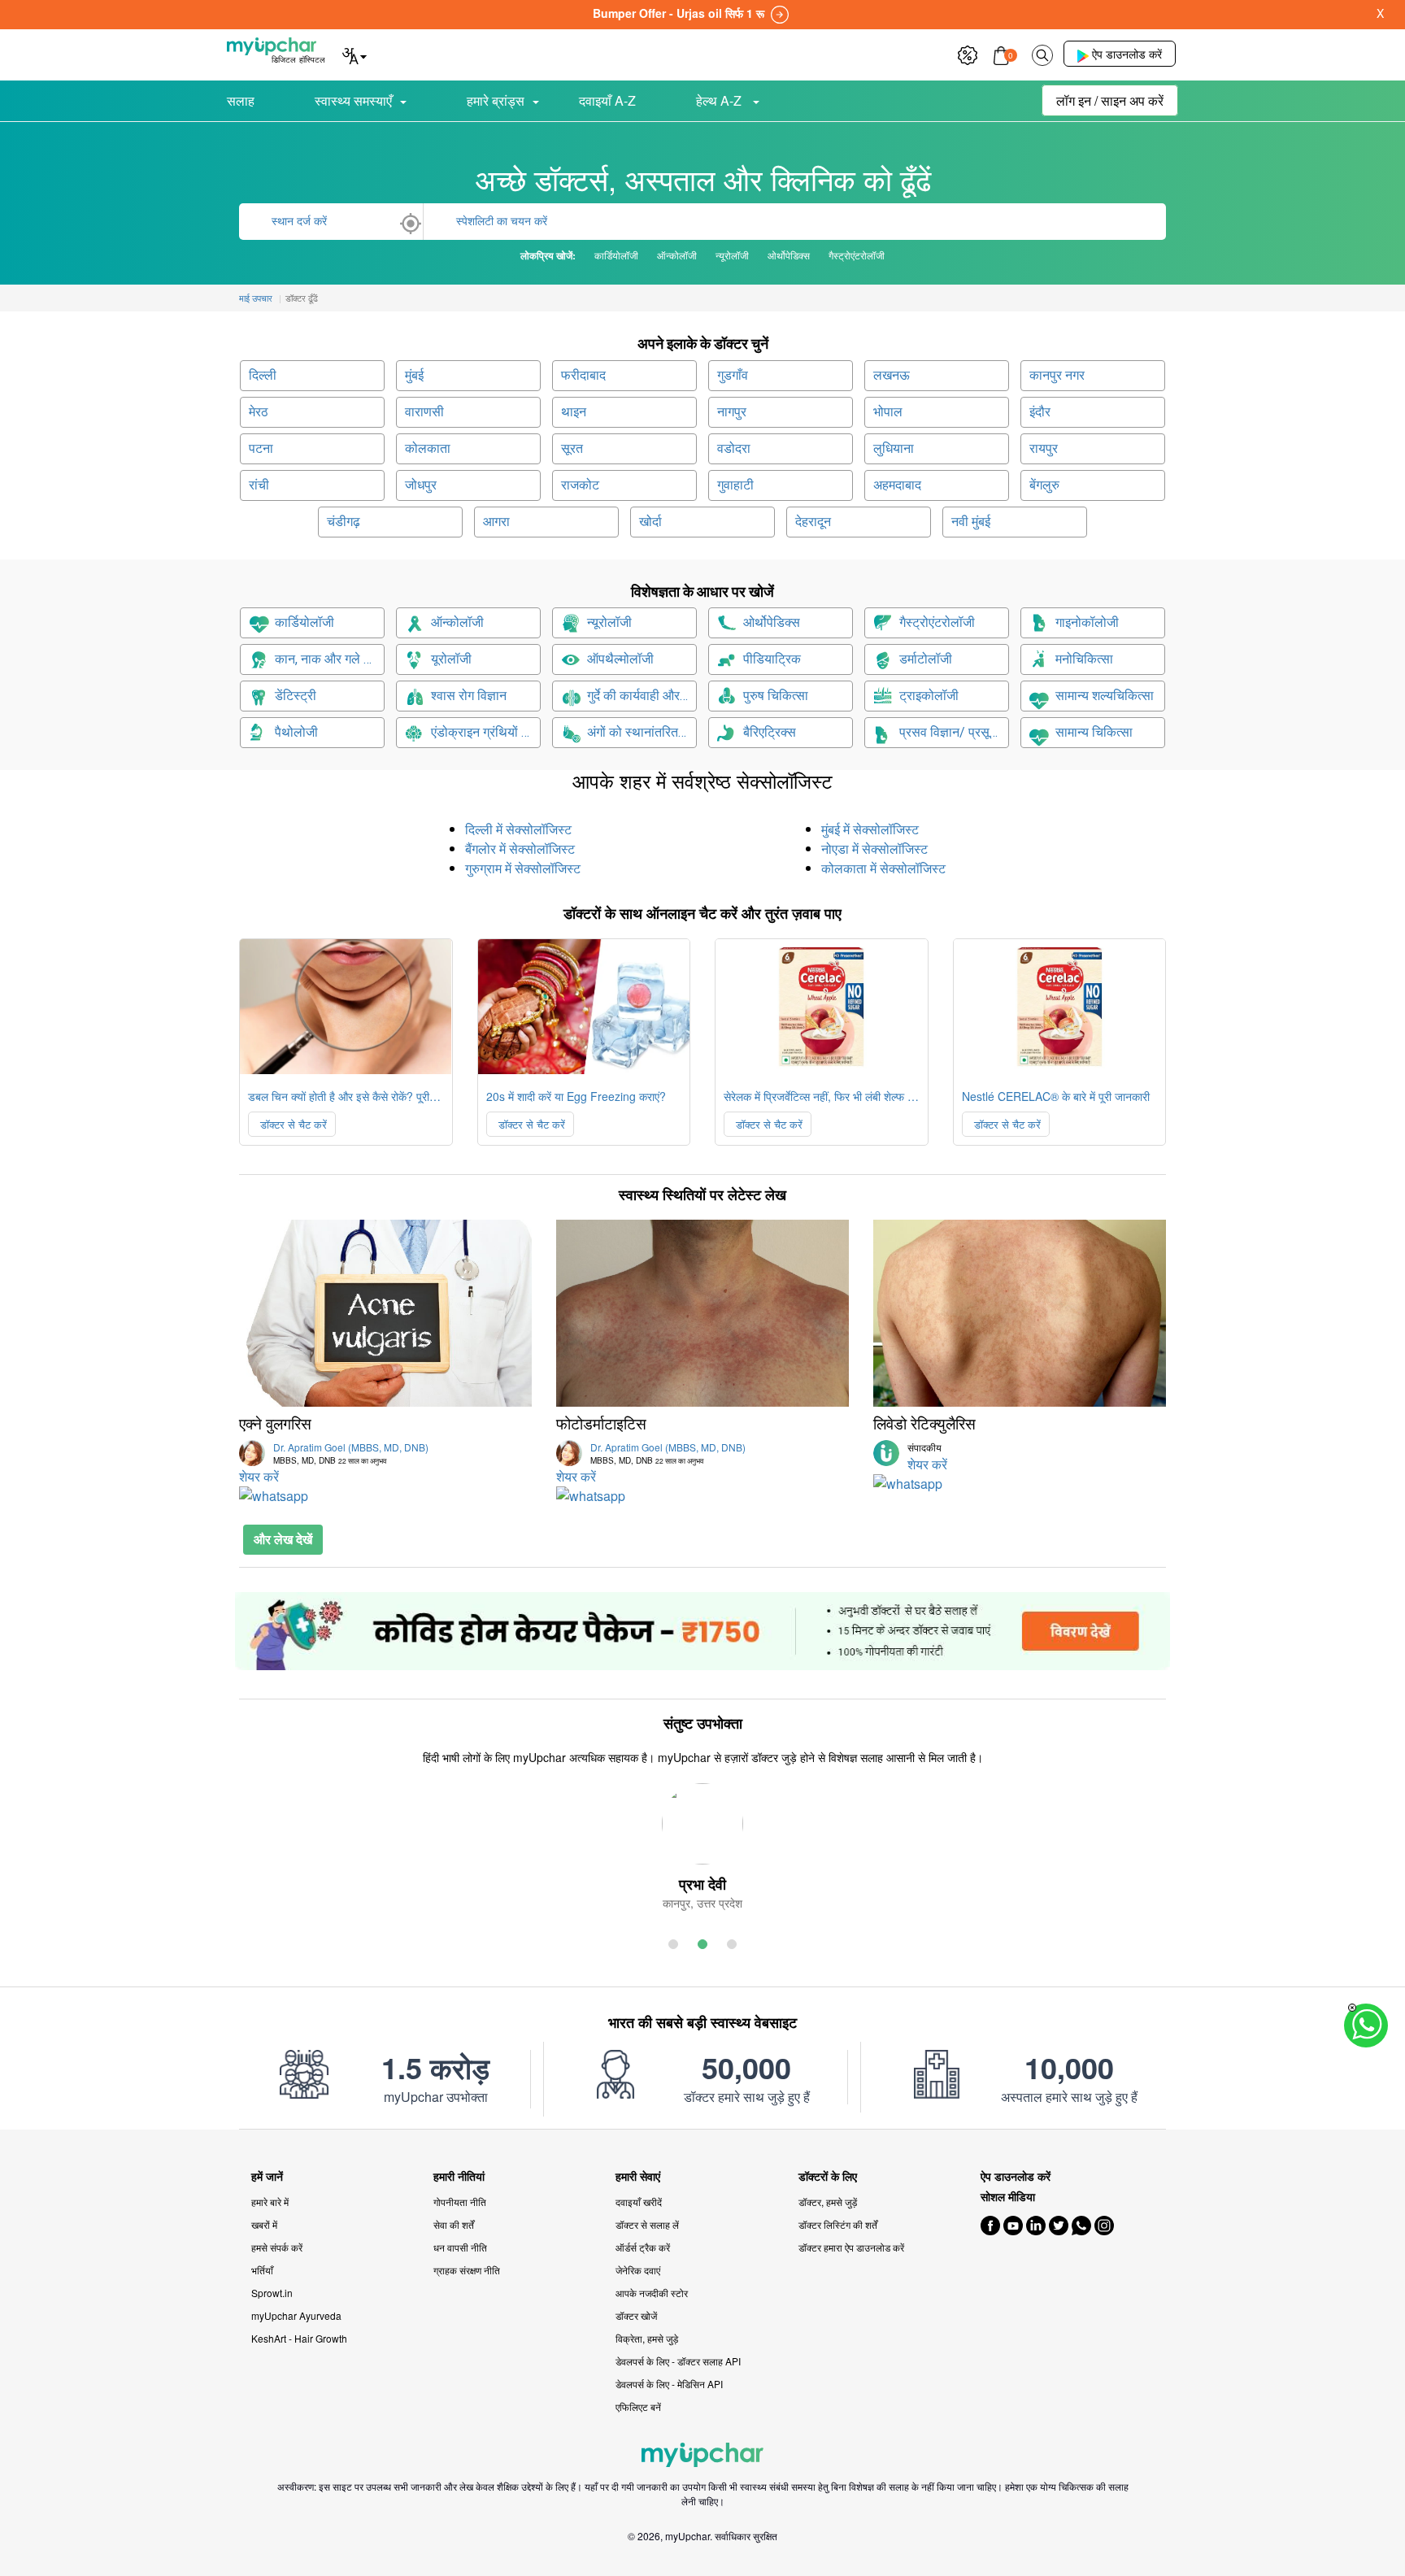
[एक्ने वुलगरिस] (385, 1313)
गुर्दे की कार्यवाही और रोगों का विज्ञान (642, 696)
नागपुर (732, 412)
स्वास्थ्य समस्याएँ (353, 100)
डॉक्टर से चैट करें (292, 1124)
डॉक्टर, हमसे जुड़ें (828, 2202)
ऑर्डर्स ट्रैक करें (643, 2247)
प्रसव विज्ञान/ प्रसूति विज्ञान (954, 732)
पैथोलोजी (296, 732)
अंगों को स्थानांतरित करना (642, 732)
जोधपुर (421, 485)
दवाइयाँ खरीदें (639, 2202)
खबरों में (264, 2224)
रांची (259, 485)
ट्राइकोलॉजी (929, 696)
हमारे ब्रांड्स (496, 100)
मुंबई (414, 375)
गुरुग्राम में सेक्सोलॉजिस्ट (523, 868)
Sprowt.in (272, 2293)
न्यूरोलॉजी (609, 622)
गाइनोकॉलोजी (1087, 622)
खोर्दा (650, 522)
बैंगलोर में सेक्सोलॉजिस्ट (520, 849)
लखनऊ (892, 375)
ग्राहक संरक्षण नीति (467, 2270)
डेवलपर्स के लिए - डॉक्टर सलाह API (678, 2361)
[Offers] (968, 53)
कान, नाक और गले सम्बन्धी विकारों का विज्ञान (330, 659)
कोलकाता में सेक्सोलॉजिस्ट (883, 868)
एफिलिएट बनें (638, 2406)
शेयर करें (259, 1476)
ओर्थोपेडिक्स (772, 622)
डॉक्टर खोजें (636, 2315)
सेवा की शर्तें (454, 2224)
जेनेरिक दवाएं (638, 2270)
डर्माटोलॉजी (926, 659)
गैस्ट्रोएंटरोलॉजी (937, 622)
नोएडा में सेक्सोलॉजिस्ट (874, 849)
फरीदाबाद (583, 375)
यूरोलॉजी (451, 659)
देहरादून (813, 522)
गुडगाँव (733, 375)
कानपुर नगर (1057, 375)
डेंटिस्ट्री (296, 696)
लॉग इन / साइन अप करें (1110, 100)
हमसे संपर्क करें (277, 2247)
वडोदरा (734, 448)
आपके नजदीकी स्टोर (652, 2293)
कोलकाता (428, 448)
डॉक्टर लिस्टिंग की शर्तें (838, 2224)
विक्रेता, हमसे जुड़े (647, 2338)
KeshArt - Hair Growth (299, 2338)
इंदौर (1040, 412)
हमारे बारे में (270, 2202)
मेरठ (259, 412)
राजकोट (580, 485)
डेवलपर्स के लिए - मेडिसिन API (669, 2384)
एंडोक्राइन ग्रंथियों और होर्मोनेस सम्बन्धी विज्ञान (486, 732)
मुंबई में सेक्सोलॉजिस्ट (870, 829)
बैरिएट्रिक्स (770, 732)
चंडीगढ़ (344, 522)
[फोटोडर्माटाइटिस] (702, 1313)
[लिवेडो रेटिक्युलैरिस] (1020, 1313)
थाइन (574, 412)
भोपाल (888, 412)
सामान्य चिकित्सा (1094, 732)
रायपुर (1044, 448)
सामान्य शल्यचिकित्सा (1105, 696)
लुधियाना (894, 448)
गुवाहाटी (735, 485)
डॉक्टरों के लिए (828, 2176)
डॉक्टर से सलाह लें (647, 2224)
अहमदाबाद (897, 485)
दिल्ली (263, 375)
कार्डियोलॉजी (304, 622)
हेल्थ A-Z (720, 100)
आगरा (496, 522)
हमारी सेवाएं (638, 2176)
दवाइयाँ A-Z (607, 100)
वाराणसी (424, 412)
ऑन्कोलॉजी (457, 622)
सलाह (241, 100)
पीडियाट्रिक (772, 659)
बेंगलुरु (1044, 485)
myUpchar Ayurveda (296, 2315)
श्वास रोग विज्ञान (469, 696)
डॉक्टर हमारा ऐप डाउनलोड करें (851, 2247)
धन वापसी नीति (460, 2247)
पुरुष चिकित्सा (776, 696)
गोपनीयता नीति (460, 2202)
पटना (261, 448)
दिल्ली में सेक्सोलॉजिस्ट (518, 829)
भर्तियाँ (262, 2270)
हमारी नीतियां (459, 2176)
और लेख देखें (283, 1539)
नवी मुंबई (971, 522)
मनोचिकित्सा (1084, 659)
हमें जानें (267, 2176)
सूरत (572, 448)
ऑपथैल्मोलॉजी (620, 659)
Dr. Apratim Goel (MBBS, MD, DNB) (351, 1453)
